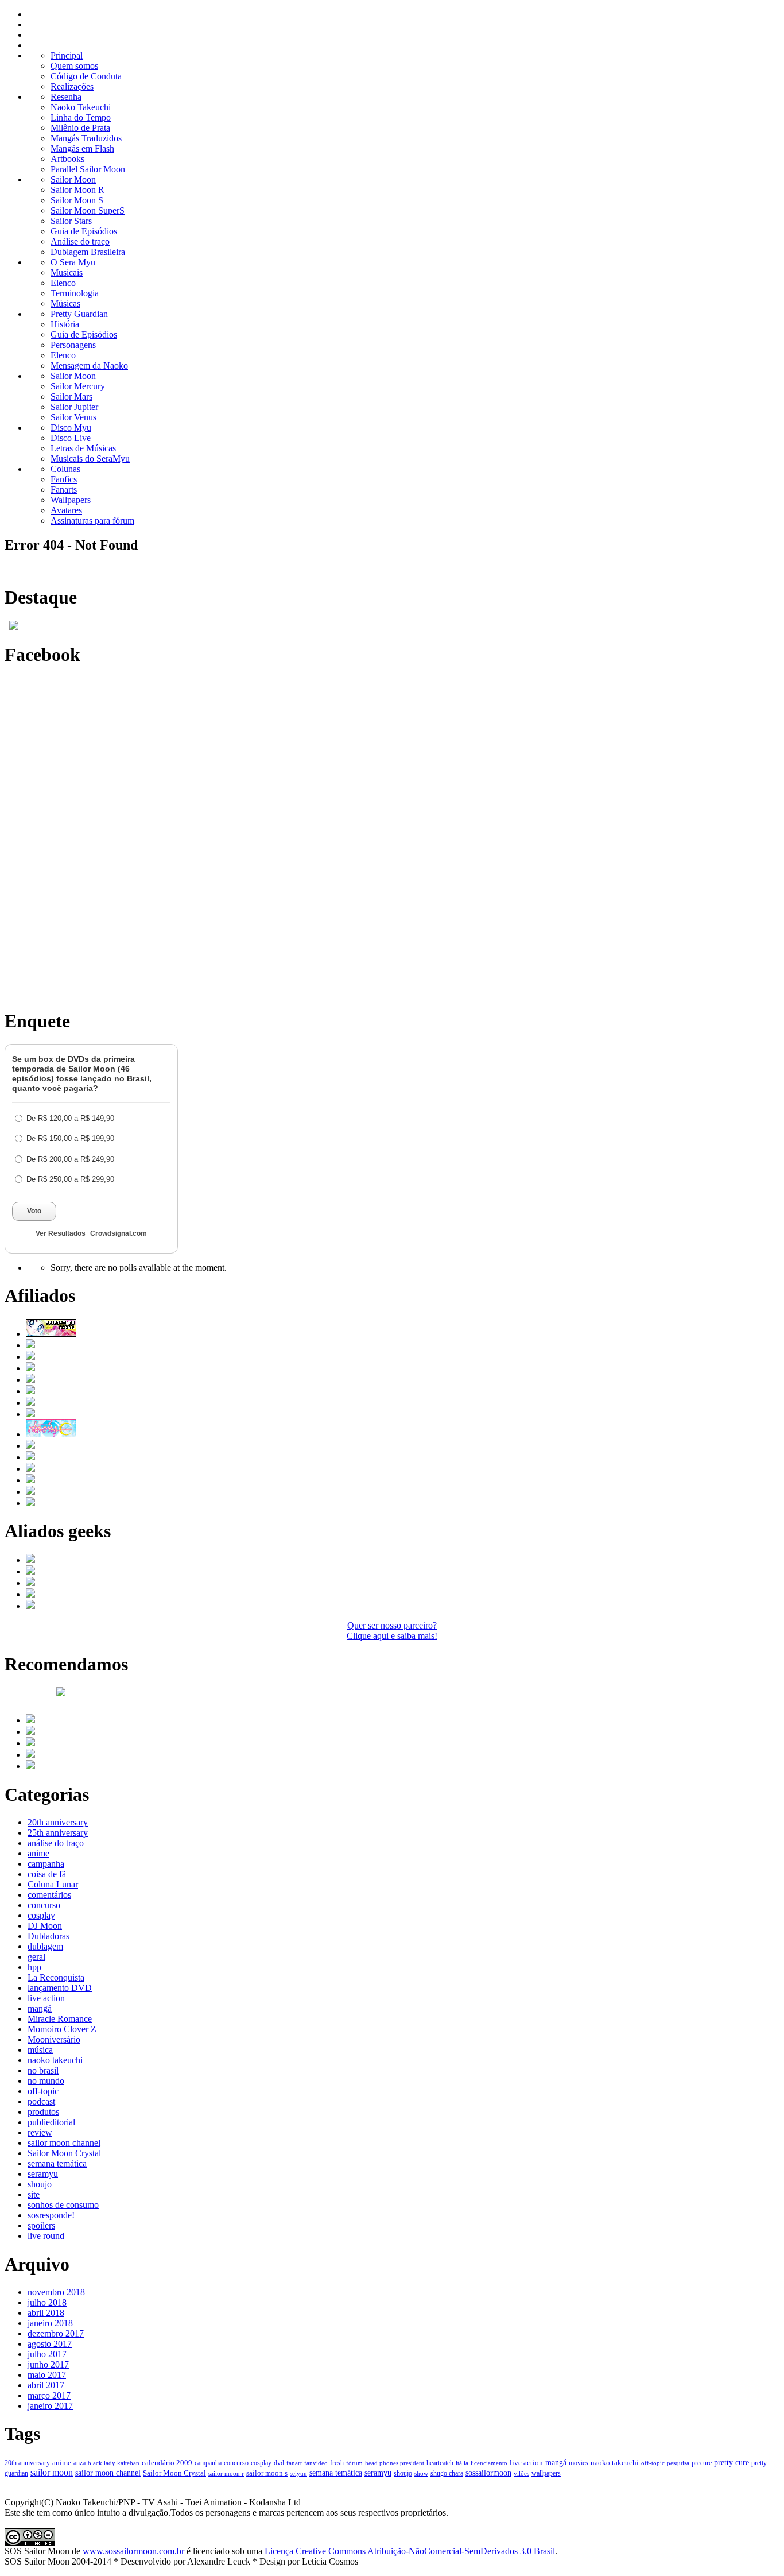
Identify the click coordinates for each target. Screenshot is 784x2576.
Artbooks (67, 159)
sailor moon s (267, 2473)
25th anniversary (58, 1833)
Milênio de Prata (80, 128)
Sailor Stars (71, 221)
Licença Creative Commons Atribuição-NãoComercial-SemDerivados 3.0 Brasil (410, 2551)
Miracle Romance (60, 2019)
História (65, 324)
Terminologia (75, 293)
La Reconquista (56, 1977)
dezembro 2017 (56, 2333)
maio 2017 (47, 2375)
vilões (521, 2473)
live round (46, 2236)
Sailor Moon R (77, 190)
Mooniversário (54, 2039)
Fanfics (64, 479)
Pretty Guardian (79, 314)
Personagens (73, 345)
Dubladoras (48, 1936)
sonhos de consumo (63, 2205)
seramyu (43, 2174)
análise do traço (56, 1843)
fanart (294, 2463)
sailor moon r (226, 2473)
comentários (49, 1895)
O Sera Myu (73, 262)
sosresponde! (51, 2215)
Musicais (67, 272)
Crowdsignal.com (119, 1233)
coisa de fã (47, 1874)
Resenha (66, 97)
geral (36, 1957)
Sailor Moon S (77, 200)
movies (579, 2463)
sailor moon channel (64, 2143)
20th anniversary (58, 1822)
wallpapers (546, 2473)
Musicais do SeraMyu (90, 459)
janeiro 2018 (50, 2323)
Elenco (63, 283)
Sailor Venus (73, 417)
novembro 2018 (56, 2292)
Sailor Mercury (78, 386)
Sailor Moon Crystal (64, 2153)
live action (46, 1998)
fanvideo (316, 2463)
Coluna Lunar (53, 1884)
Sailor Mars (71, 397)
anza (79, 2463)
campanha (46, 1864)
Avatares (66, 510)
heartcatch (440, 2463)
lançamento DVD (60, 1988)
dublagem (45, 1946)
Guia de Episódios (84, 231)
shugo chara (447, 2473)
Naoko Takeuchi (81, 107)
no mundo (46, 2081)
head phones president (395, 2463)
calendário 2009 (167, 2463)
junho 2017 (48, 2364)
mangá (40, 2008)
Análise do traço (80, 241)
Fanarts (64, 490)
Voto (34, 1211)
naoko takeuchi (55, 2060)
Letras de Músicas (83, 448)
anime (38, 1853)
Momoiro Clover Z (62, 2029)
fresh (337, 2463)
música (40, 2050)
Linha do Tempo (81, 117)
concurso (44, 1905)
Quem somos (74, 66)
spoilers (41, 2225)
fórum (354, 2463)
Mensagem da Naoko (89, 365)
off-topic (43, 2091)
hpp (34, 1967)
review (40, 2132)
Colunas (65, 469)
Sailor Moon (73, 179)
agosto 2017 (50, 2344)
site (34, 2194)
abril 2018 (46, 2313)
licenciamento (489, 2463)
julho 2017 (47, 2354)
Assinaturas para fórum (92, 521)
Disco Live (71, 438)
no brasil (43, 2070)
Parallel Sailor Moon (88, 169)
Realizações (72, 86)
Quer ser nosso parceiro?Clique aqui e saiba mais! (392, 1631)
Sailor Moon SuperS (88, 210)
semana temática (57, 2163)
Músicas (65, 303)
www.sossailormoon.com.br (133, 2551)
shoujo (40, 2184)
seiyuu (298, 2473)
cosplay (41, 1915)
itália (462, 2463)
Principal (67, 55)
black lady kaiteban (114, 2463)
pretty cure (731, 2463)
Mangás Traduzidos (86, 138)
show (421, 2473)
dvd (279, 2463)
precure (702, 2463)
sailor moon (52, 2472)
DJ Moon (45, 1926)
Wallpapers (71, 500)
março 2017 (49, 2395)
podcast (41, 2101)
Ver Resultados (61, 1233)
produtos (43, 2112)
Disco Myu (71, 428)
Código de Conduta (86, 76)
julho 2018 (47, 2302)
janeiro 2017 (50, 2406)
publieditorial (51, 2122)
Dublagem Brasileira (88, 252)
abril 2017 (46, 2385)
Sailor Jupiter (74, 407)
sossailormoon (488, 2473)
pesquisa (678, 2463)
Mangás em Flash (82, 148)
